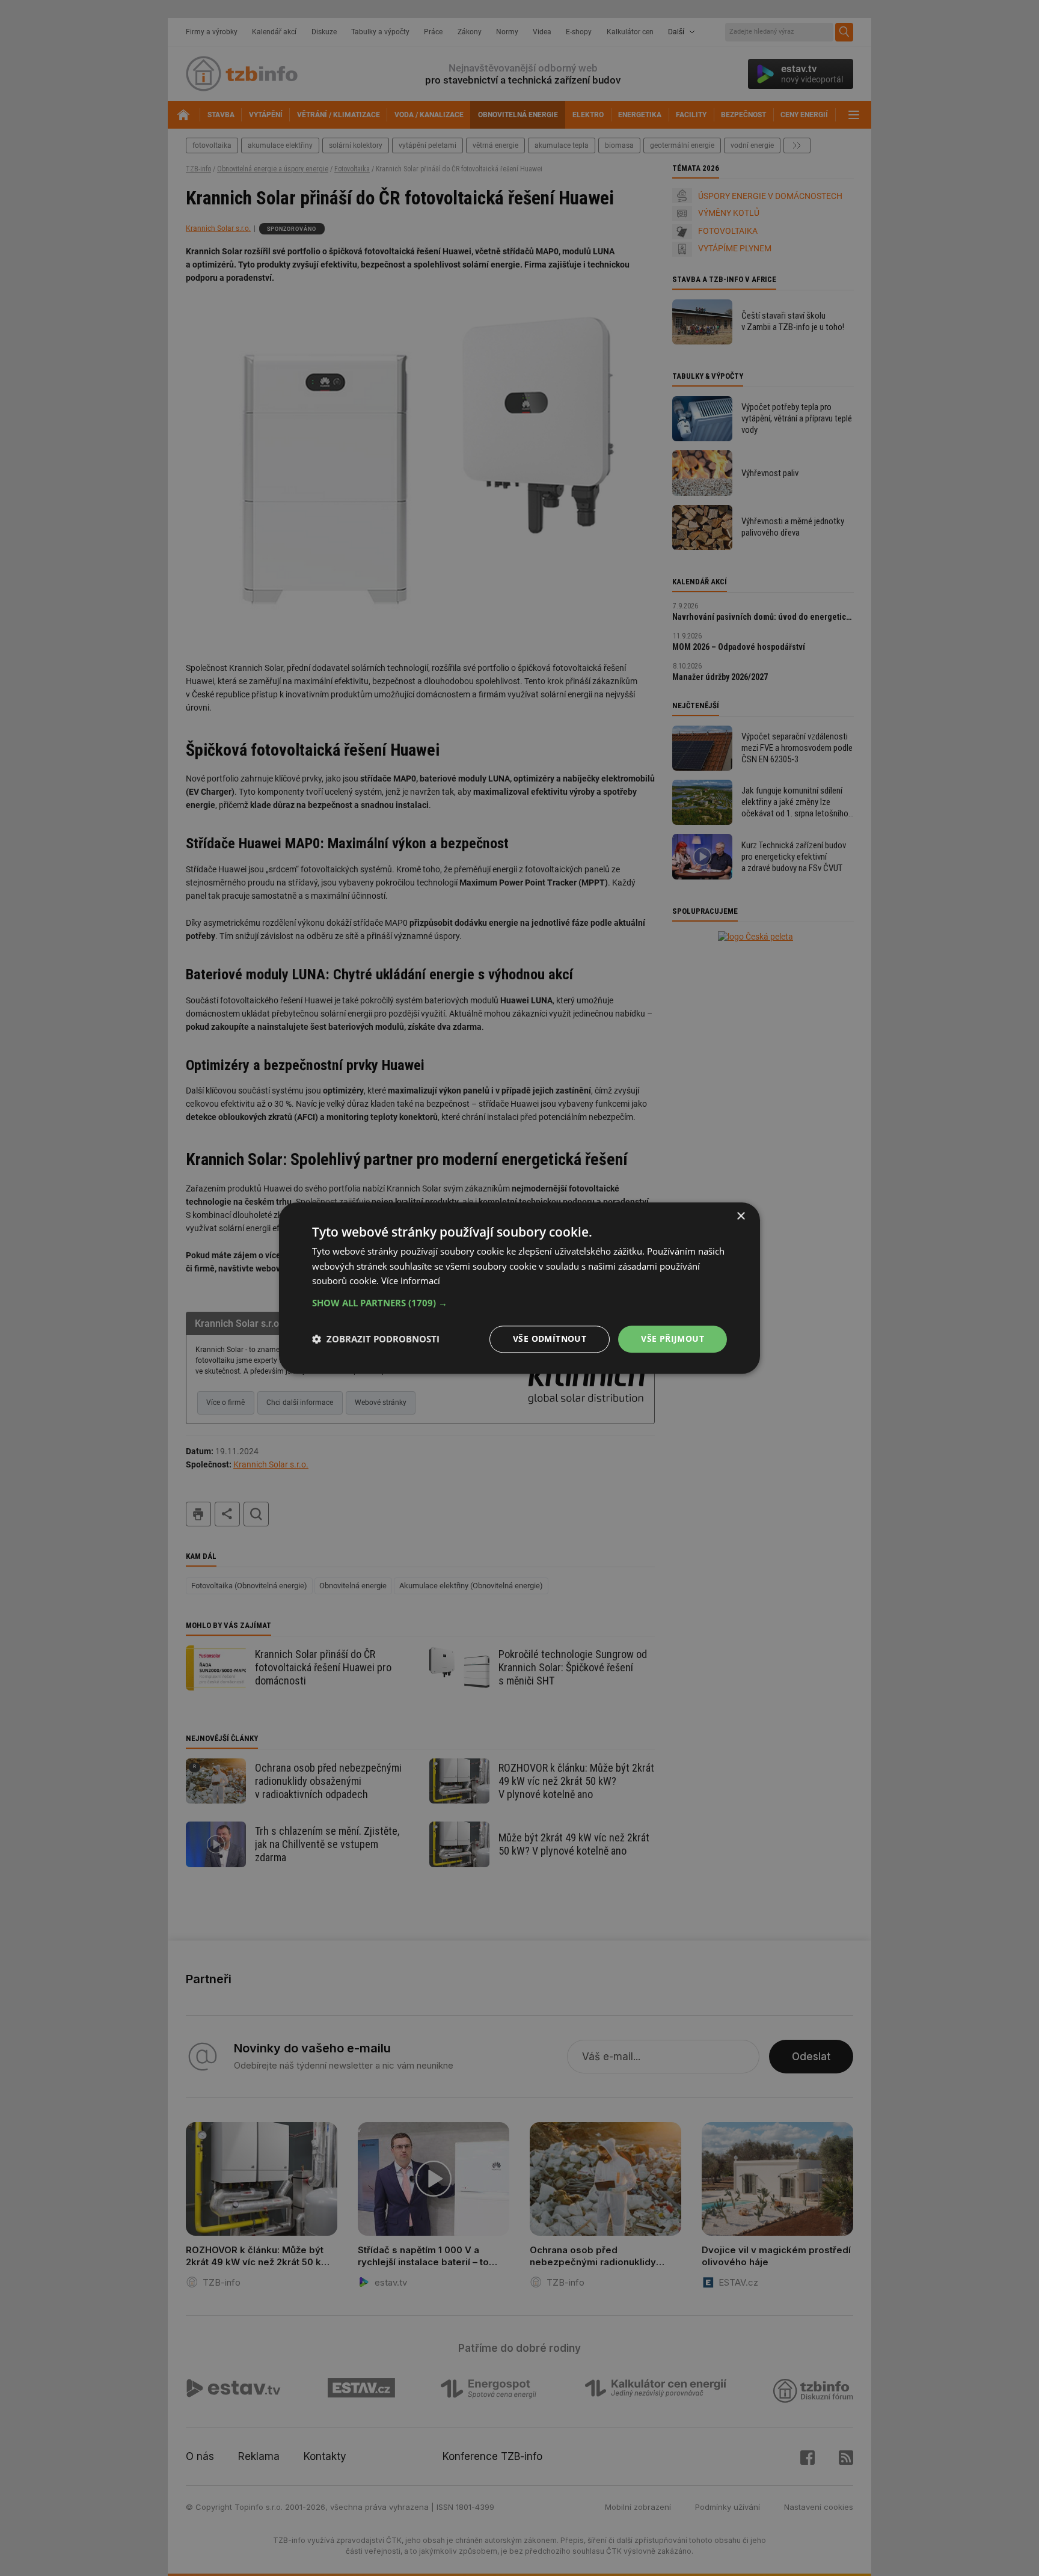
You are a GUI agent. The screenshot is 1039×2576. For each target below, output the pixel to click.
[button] (519, 1303)
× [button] (740, 1216)
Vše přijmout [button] (673, 1338)
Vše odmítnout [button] (550, 1338)
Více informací (411, 1281)
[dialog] (519, 1288)
